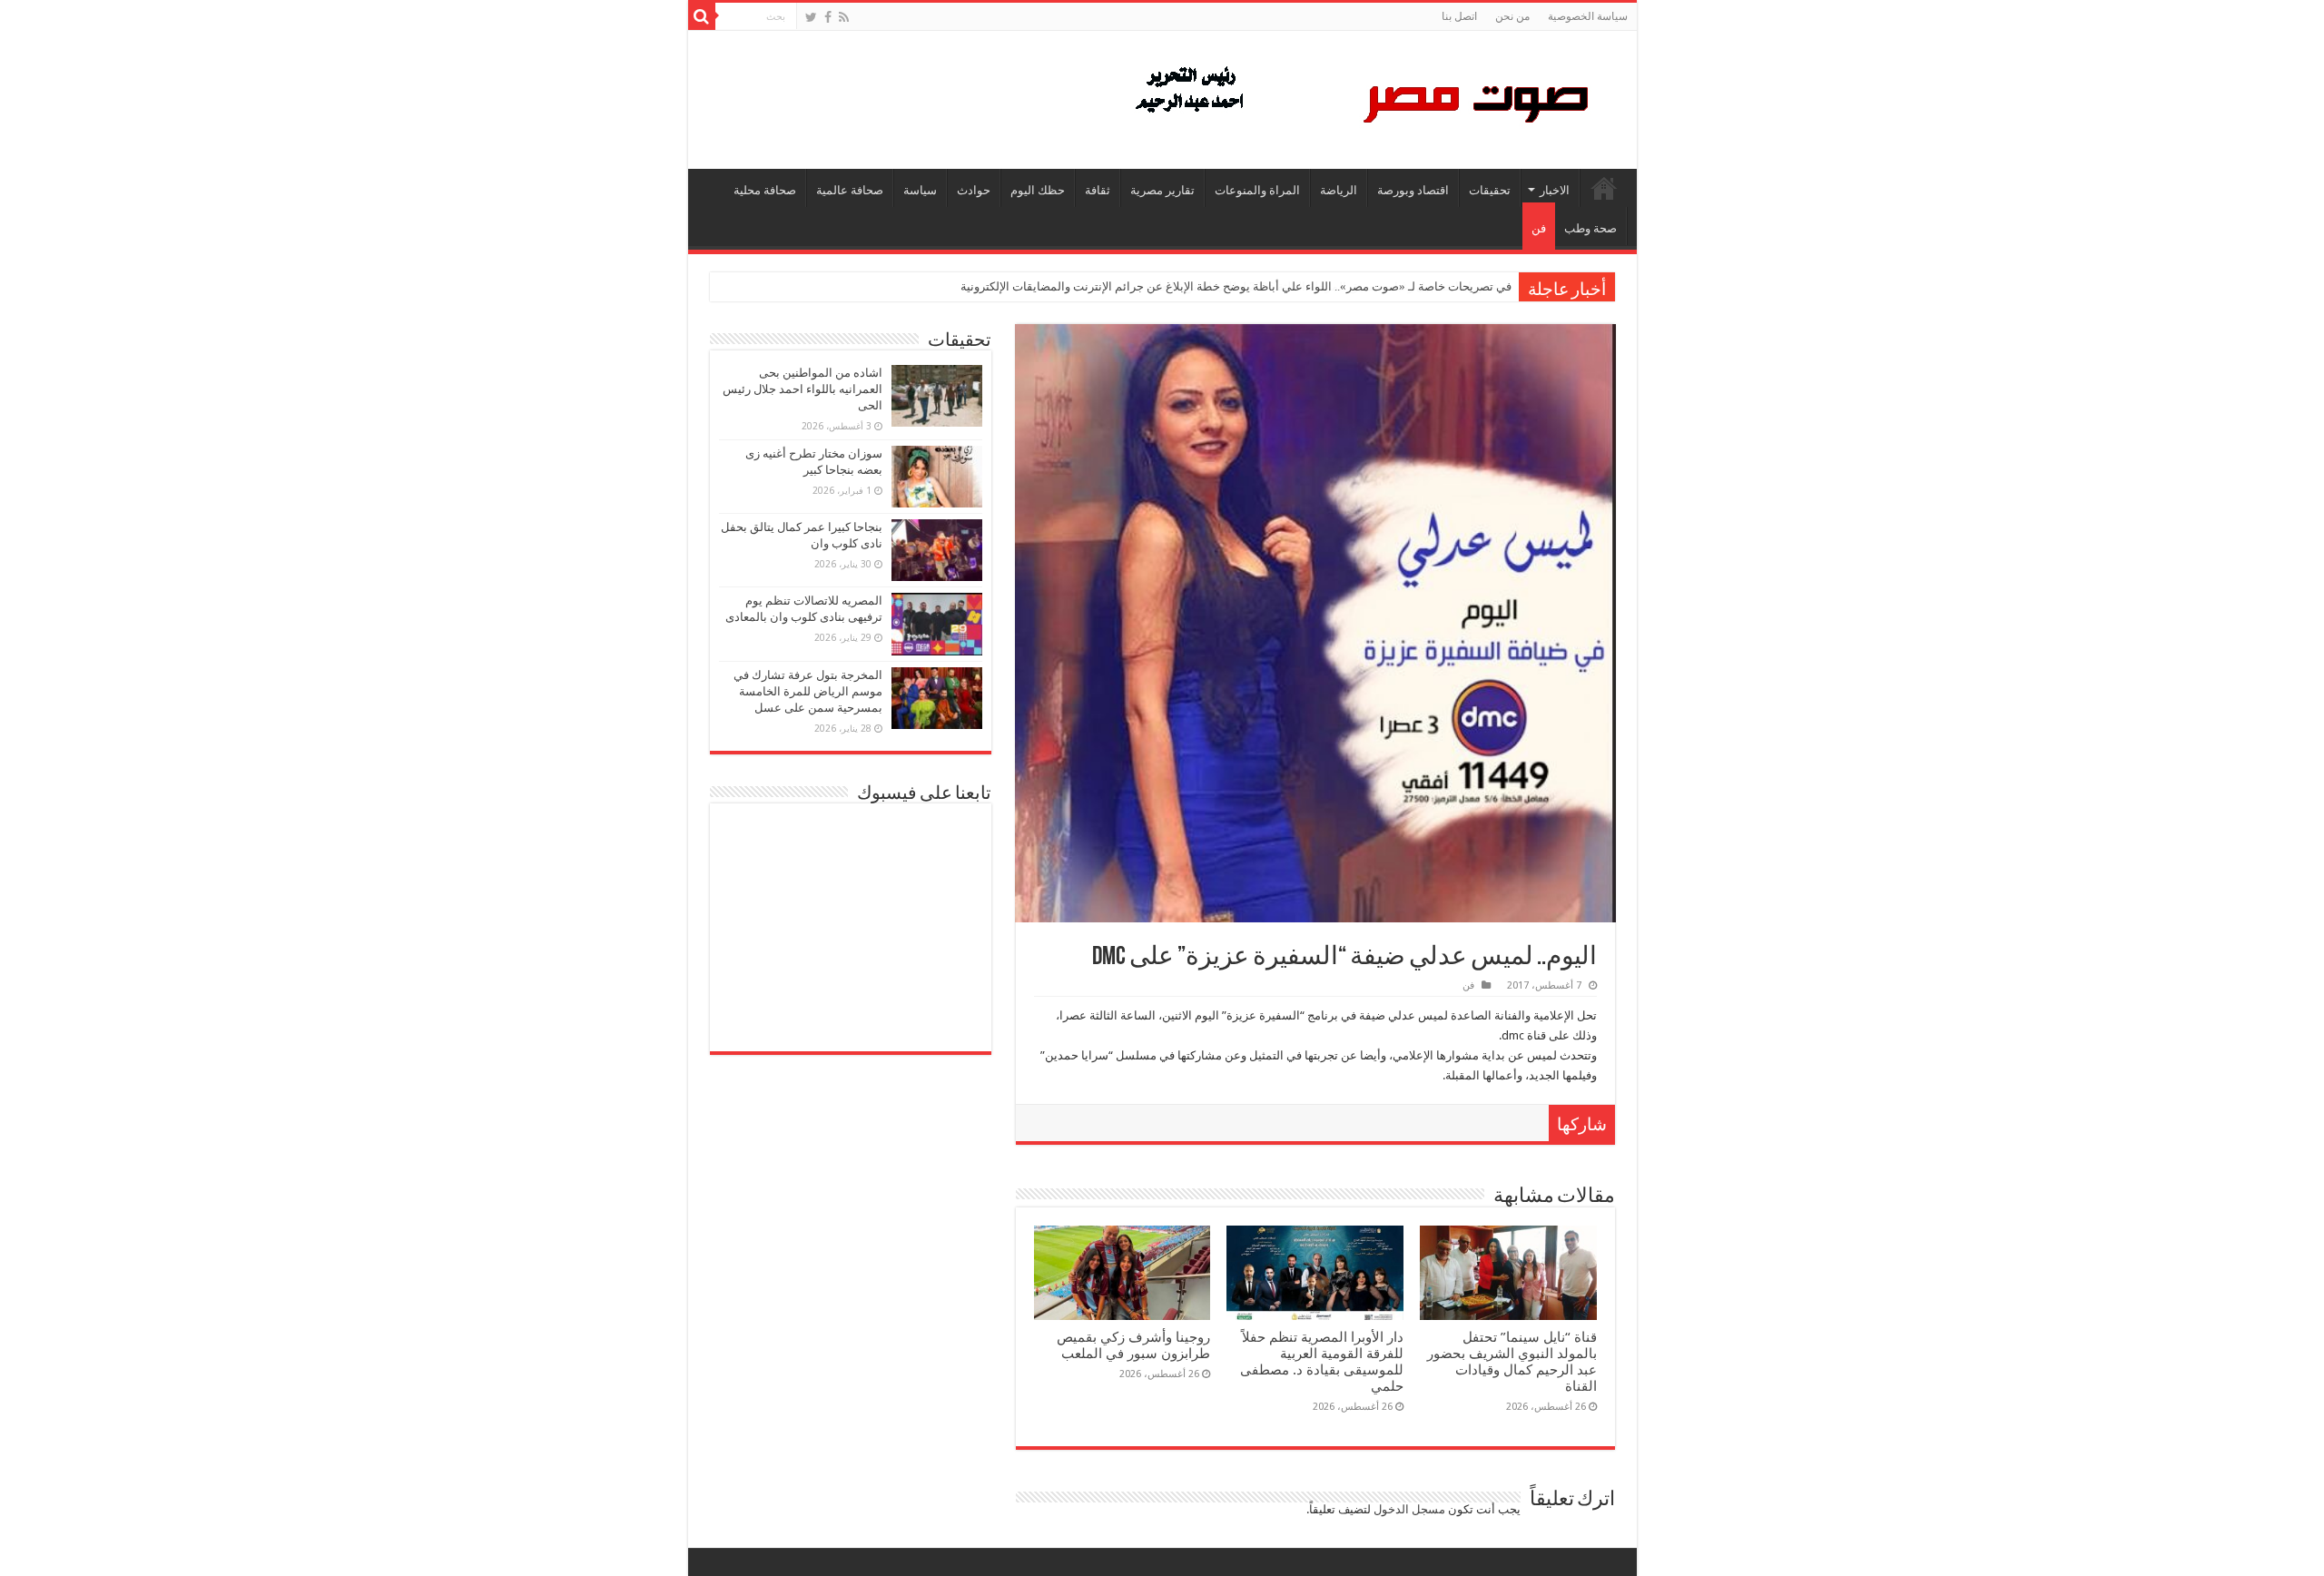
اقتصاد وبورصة (1413, 190)
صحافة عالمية (850, 190)
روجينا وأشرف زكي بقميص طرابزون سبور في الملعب (1133, 1345)
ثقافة (1098, 190)
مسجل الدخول (1409, 1509)
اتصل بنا (1459, 16)
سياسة (920, 190)
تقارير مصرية (1162, 190)
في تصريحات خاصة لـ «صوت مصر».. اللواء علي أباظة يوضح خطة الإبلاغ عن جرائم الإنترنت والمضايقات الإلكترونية (1236, 286)
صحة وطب (1590, 228)
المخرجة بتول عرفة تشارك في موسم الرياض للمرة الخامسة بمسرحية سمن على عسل (808, 691)
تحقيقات (1490, 190)
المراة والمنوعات (1257, 190)
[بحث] (702, 16)
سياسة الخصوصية (1588, 16)
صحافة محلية (765, 190)
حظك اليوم (1038, 190)
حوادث (974, 190)
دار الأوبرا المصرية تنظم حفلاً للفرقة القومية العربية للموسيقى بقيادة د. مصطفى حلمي (1322, 1362)
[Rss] (844, 17)
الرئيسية (1604, 188)
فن (1539, 228)
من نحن (1512, 16)
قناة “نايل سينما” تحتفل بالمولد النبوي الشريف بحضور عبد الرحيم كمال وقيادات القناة (1512, 1362)
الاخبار (1555, 190)
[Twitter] (811, 17)
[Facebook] (828, 17)
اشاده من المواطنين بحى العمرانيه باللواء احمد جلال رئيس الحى (803, 389)
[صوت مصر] (1360, 96)
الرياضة (1339, 190)
